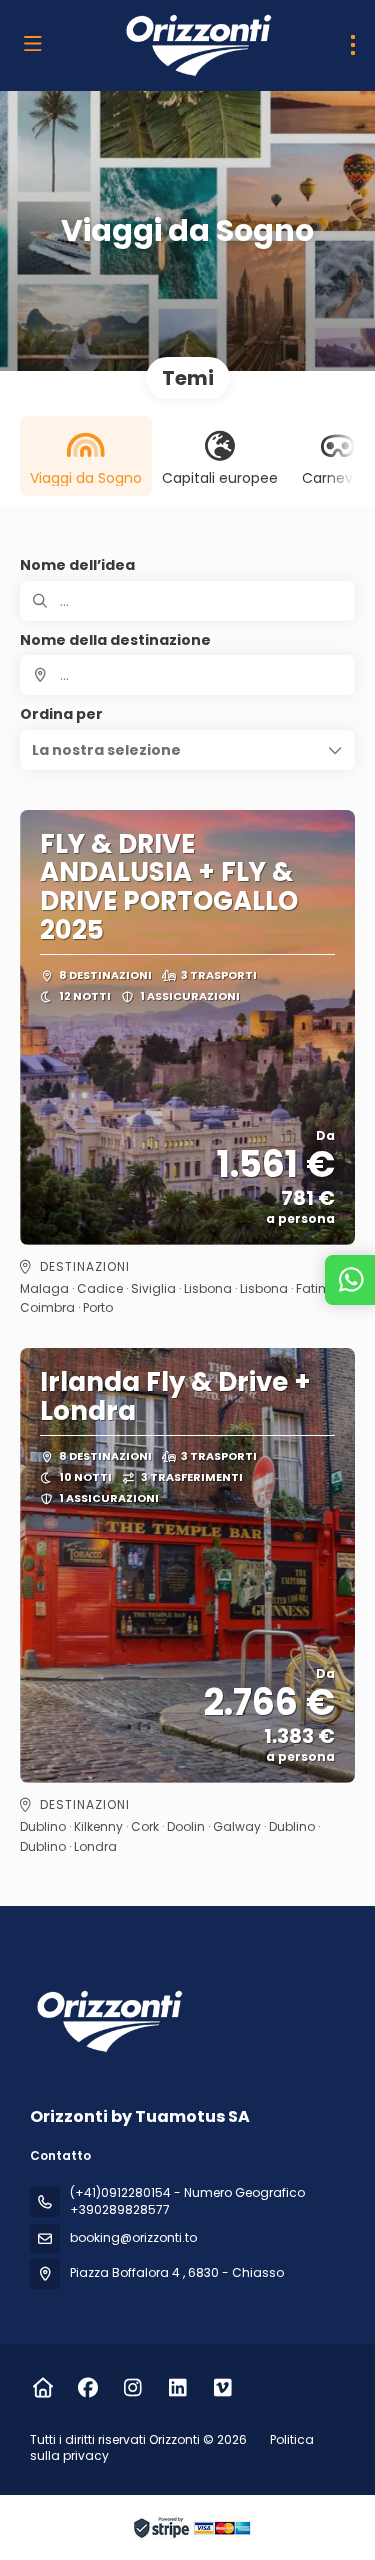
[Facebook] (87, 2388)
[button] (187, 750)
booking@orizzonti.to (133, 2237)
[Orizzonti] (107, 2021)
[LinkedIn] (177, 2388)
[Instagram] (132, 2388)
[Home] (42, 2388)
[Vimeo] (222, 2388)
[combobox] (187, 675)
